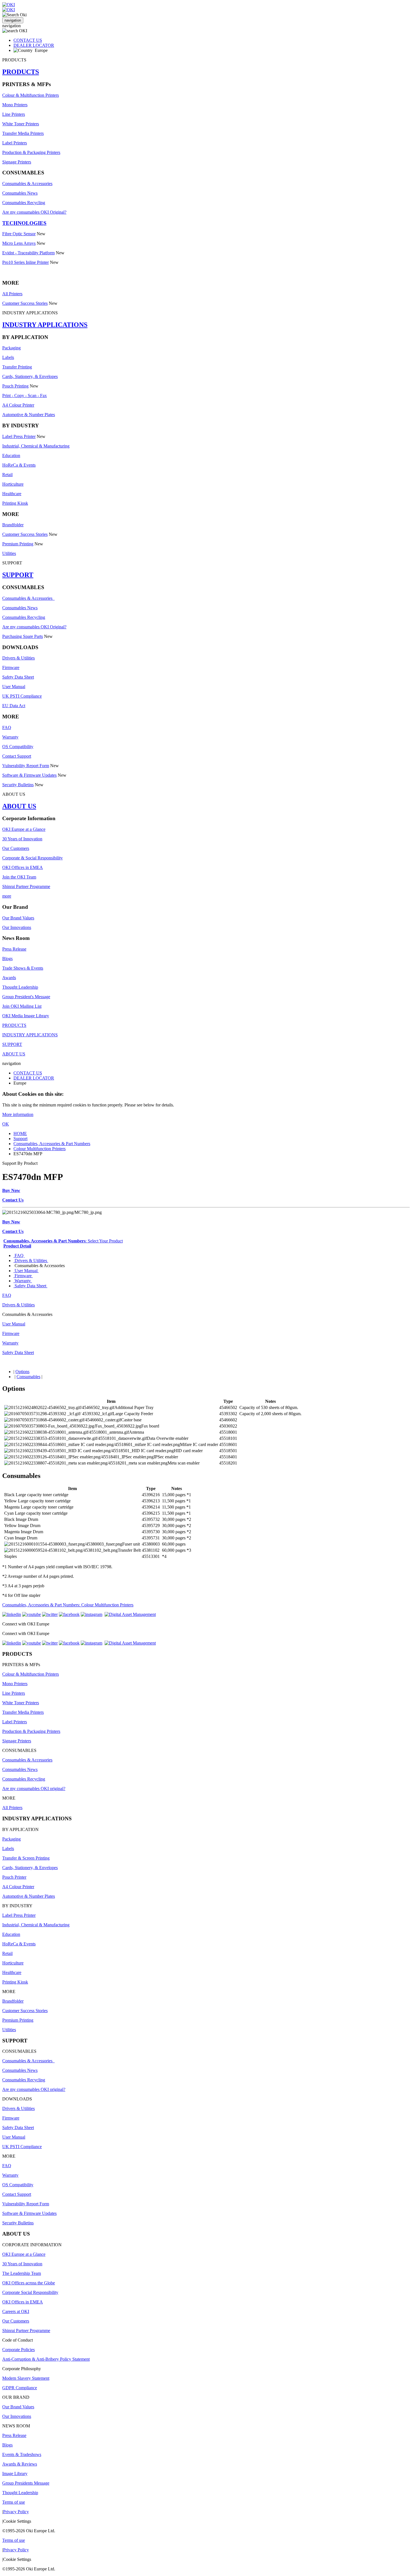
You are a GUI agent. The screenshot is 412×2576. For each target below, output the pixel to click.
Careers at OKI (16, 2311)
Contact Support (17, 756)
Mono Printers (15, 105)
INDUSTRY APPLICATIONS (45, 325)
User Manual (14, 687)
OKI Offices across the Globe (29, 2283)
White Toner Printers (21, 124)
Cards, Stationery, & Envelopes (30, 376)
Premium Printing (18, 544)
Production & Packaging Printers (31, 152)
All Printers (12, 294)
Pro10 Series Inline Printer (26, 262)
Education (11, 456)
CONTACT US (28, 40)
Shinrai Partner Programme (26, 886)
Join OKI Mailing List (22, 1006)
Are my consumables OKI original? (34, 1789)
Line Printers (14, 114)
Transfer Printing (17, 367)
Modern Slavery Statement (26, 2378)
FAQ (7, 727)
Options (22, 1372)
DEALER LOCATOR (34, 45)
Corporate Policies (18, 2350)
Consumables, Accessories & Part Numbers (52, 1144)
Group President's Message (26, 997)
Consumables (28, 1377)
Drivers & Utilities (18, 658)
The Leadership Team (22, 2273)
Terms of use (14, 2502)
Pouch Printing (15, 386)
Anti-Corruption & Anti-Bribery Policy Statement (46, 2359)
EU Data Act (14, 706)
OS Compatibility (18, 747)
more (7, 896)
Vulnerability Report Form (26, 766)
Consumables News (20, 193)
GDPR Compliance (20, 2388)
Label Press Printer (19, 436)
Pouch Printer (14, 1877)
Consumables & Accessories (27, 184)
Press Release (14, 949)
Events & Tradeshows (22, 2454)
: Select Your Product (63, 1241)
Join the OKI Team (19, 877)
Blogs (7, 959)
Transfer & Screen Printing (26, 1858)
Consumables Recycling (24, 203)
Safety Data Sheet (18, 677)
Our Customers (16, 848)
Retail (7, 475)
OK (6, 1124)
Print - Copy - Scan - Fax (25, 395)
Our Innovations (17, 927)
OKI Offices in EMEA (23, 867)
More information (18, 1114)
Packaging (11, 348)
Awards (9, 978)
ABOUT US (19, 806)
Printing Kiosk (15, 503)
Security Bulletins (18, 785)
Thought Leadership (20, 987)
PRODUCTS (21, 72)
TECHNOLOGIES (24, 223)
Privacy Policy (16, 2512)
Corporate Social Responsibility (30, 2292)
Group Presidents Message (26, 2483)
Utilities (9, 553)
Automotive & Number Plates (29, 415)
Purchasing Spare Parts (23, 636)
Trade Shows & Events (23, 968)
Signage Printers (17, 162)
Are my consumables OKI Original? (34, 212)
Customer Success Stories (25, 303)
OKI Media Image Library (26, 1016)
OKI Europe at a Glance (24, 829)
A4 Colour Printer (18, 405)
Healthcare (12, 494)
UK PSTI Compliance (22, 696)
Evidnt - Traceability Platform (28, 253)
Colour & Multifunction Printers (31, 95)
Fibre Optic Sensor (19, 234)
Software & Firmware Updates (29, 775)
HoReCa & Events (19, 465)
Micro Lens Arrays (19, 243)
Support (20, 1139)
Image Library (15, 2474)
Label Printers (15, 143)
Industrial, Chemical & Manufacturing (36, 446)
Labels (8, 357)
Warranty (10, 737)
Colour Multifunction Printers (40, 1149)
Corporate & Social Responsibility (33, 858)
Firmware (11, 667)
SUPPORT (18, 575)
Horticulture (13, 484)
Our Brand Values (18, 918)
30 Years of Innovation (22, 839)
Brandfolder (13, 525)
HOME (20, 1134)
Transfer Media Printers (23, 133)
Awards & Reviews (20, 2464)
